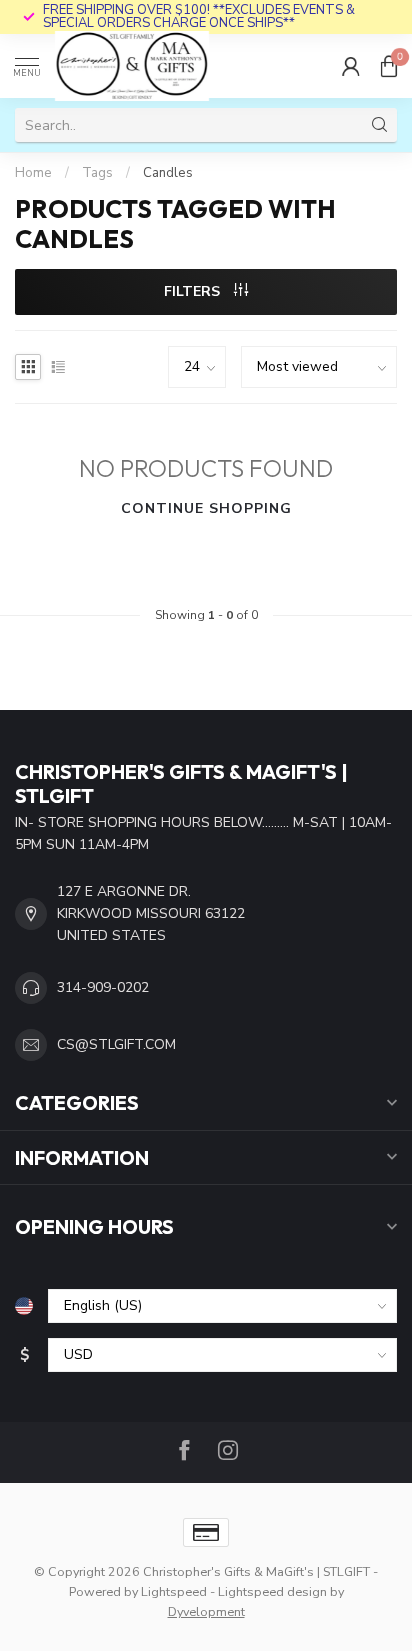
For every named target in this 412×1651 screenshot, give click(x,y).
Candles (168, 173)
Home (33, 173)
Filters (194, 291)
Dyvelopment (206, 1611)
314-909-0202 (103, 987)
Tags (97, 173)
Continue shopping (206, 508)
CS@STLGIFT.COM (116, 1044)
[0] (389, 66)
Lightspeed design (272, 1591)
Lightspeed (174, 1591)
